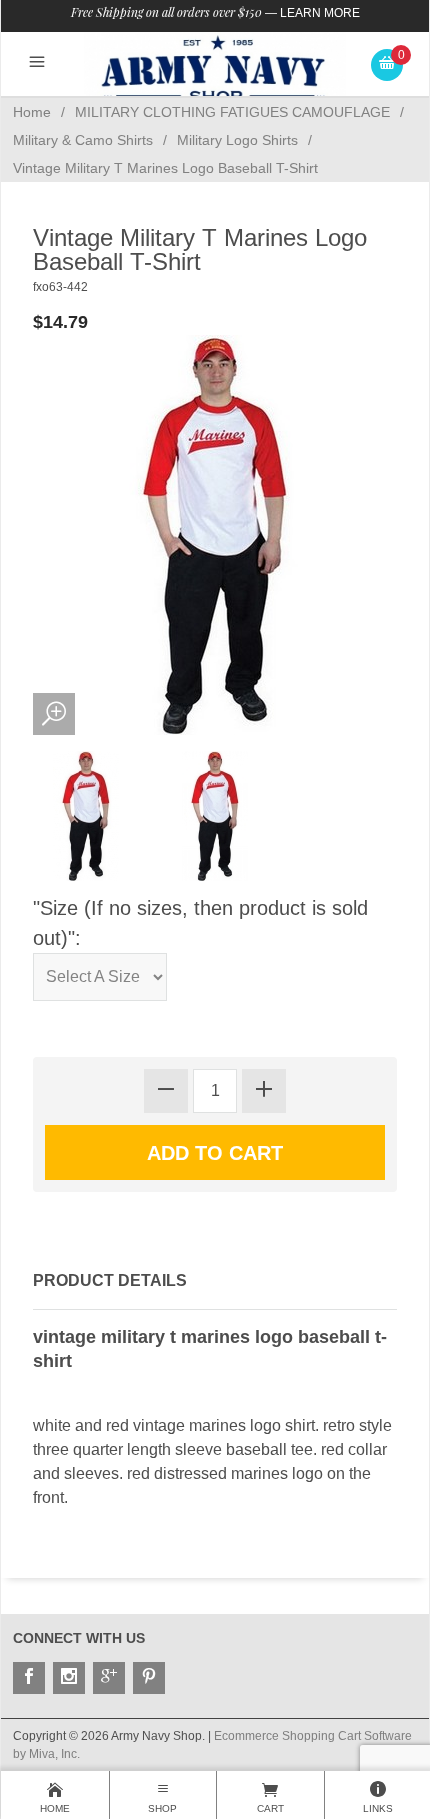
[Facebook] (29, 1678)
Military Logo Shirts (237, 140)
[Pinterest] (149, 1678)
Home (32, 112)
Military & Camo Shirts (83, 140)
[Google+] (109, 1678)
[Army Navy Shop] (214, 68)
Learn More (320, 13)
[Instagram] (69, 1678)
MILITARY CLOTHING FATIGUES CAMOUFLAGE (232, 112)
